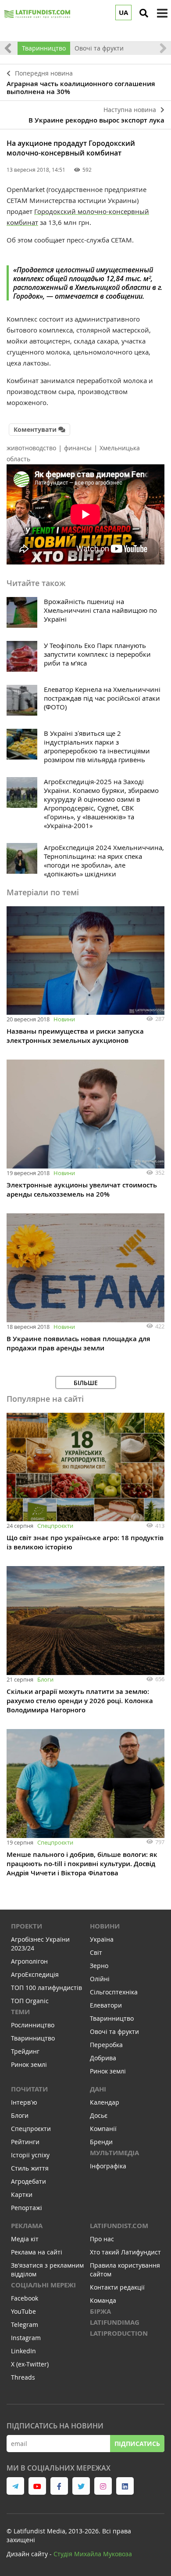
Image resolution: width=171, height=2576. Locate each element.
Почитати (29, 2089)
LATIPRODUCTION (119, 2333)
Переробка (106, 2045)
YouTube (23, 2311)
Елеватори (106, 2005)
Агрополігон (29, 1961)
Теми (20, 2012)
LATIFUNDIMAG (115, 2322)
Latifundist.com (119, 2226)
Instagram (26, 2338)
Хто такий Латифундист (125, 2252)
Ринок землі (29, 2064)
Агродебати (28, 2181)
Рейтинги (25, 2142)
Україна (102, 1939)
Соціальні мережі (43, 2285)
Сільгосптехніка (114, 1992)
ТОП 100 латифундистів (46, 1988)
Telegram (25, 2325)
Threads (23, 2377)
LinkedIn (23, 2351)
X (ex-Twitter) (30, 2364)
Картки (22, 2194)
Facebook (25, 2298)
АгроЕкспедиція (35, 1974)
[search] (144, 13)
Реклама (27, 2226)
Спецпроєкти (55, 1526)
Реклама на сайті (37, 2252)
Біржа (100, 2311)
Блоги (45, 1679)
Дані (98, 2089)
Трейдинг (25, 2051)
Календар (105, 2102)
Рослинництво (33, 2025)
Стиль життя (30, 2168)
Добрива (103, 2058)
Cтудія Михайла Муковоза (93, 2554)
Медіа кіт (25, 2239)
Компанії (103, 2129)
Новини (64, 1019)
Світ (96, 1952)
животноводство (31, 448)
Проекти (27, 1926)
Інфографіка (108, 2166)
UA (123, 13)
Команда (103, 2300)
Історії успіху (30, 2155)
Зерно (99, 1966)
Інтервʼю (24, 2102)
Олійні (100, 1979)
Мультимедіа (114, 2153)
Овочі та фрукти (99, 48)
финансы (78, 448)
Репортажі (27, 2208)
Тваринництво (44, 48)
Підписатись (137, 2444)
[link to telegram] (15, 2486)
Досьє (99, 2115)
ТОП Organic (30, 2001)
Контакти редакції (117, 2287)
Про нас (102, 2239)
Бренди (101, 2142)
